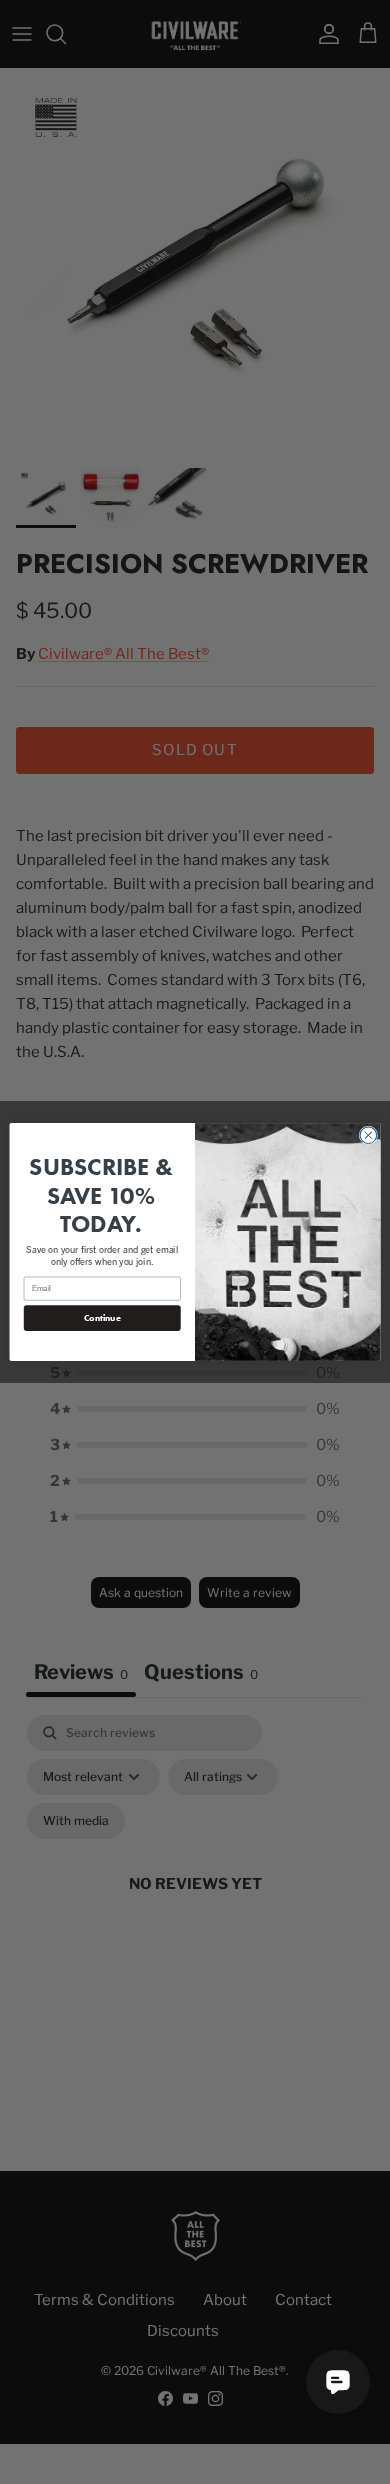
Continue (102, 1317)
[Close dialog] (368, 1135)
